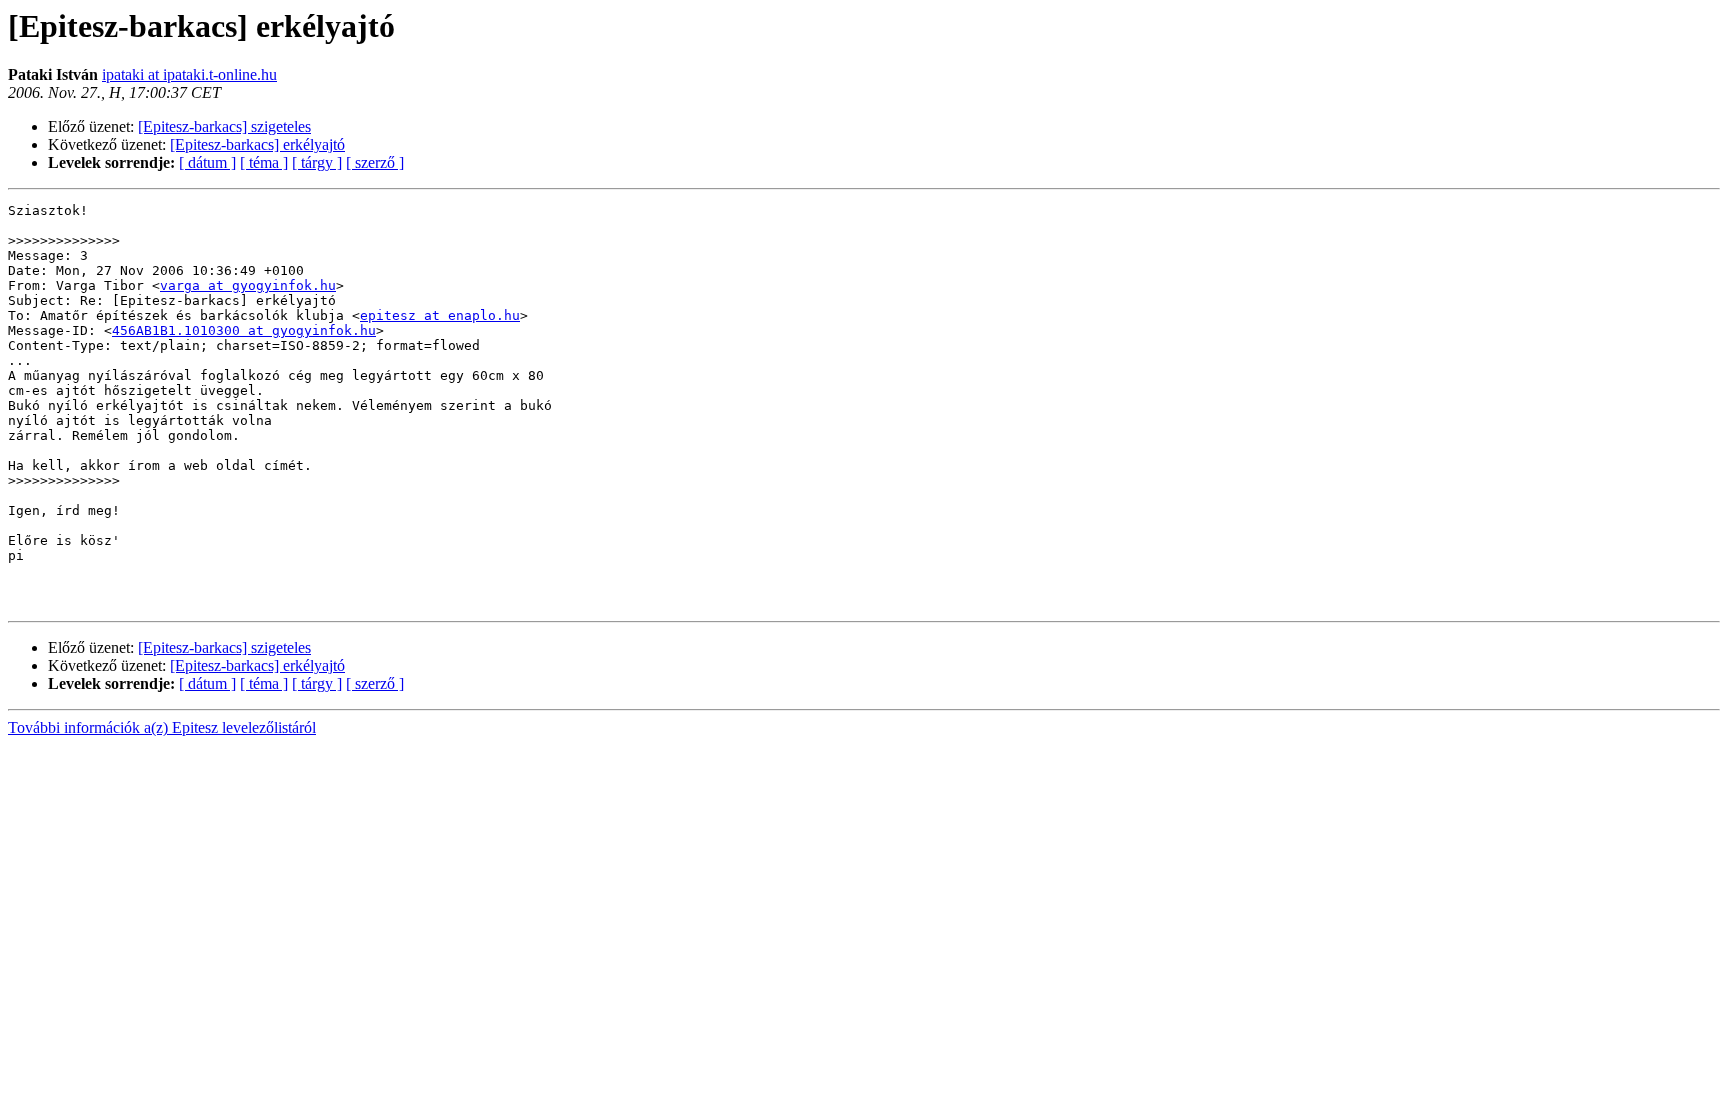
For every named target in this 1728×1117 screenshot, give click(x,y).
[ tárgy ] (317, 162)
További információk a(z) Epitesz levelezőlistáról (162, 727)
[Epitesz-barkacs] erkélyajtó (257, 144)
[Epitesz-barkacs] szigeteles (224, 126)
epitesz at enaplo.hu (440, 315)
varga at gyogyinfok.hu (248, 285)
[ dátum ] (207, 162)
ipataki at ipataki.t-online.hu (189, 74)
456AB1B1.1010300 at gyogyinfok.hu (244, 330)
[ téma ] (264, 162)
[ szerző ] (375, 162)
